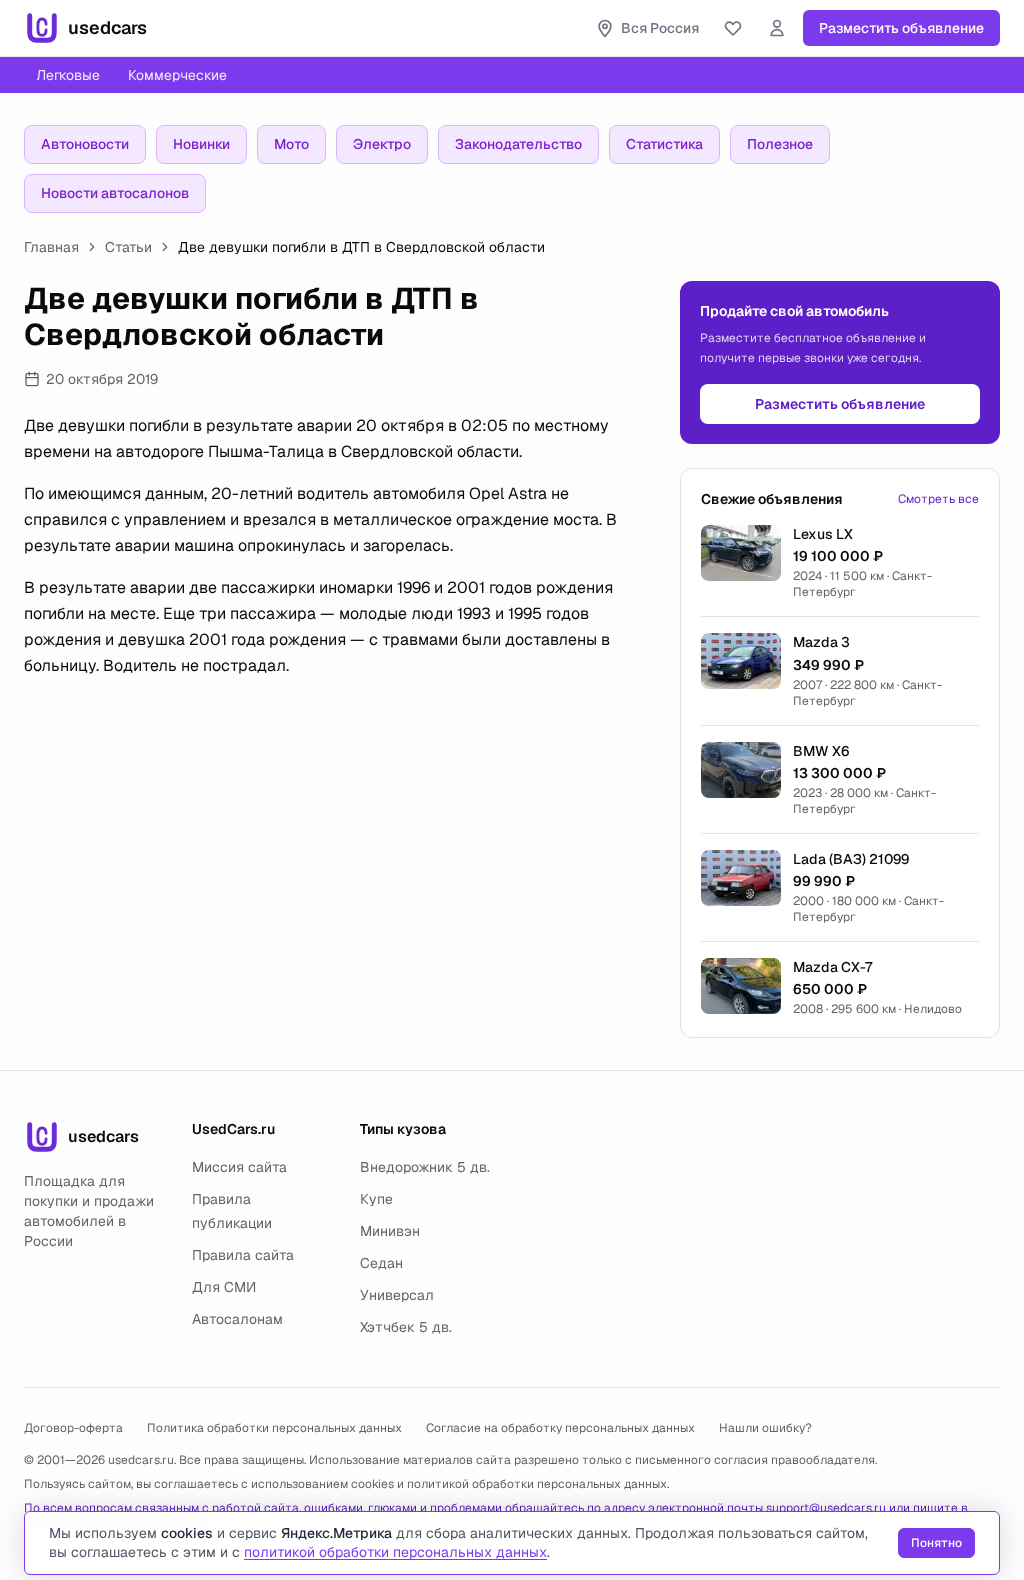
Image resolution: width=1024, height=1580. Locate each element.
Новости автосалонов (115, 193)
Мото (291, 144)
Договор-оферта (73, 1428)
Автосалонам (237, 1319)
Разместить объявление (901, 28)
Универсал (397, 1295)
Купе (376, 1199)
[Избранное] (733, 28)
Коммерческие (177, 75)
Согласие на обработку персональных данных (560, 1428)
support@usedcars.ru (826, 1508)
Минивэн (390, 1231)
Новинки (201, 144)
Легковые (68, 75)
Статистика (664, 144)
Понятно (936, 1543)
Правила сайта (243, 1255)
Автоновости (85, 144)
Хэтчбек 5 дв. (406, 1327)
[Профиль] (777, 28)
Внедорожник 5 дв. (425, 1167)
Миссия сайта (239, 1167)
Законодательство (518, 144)
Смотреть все (938, 499)
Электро (382, 144)
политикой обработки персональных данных (537, 1484)
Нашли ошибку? (765, 1428)
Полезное (780, 144)
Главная (51, 247)
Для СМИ (224, 1287)
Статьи (128, 247)
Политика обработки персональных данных (274, 1428)
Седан (381, 1263)
